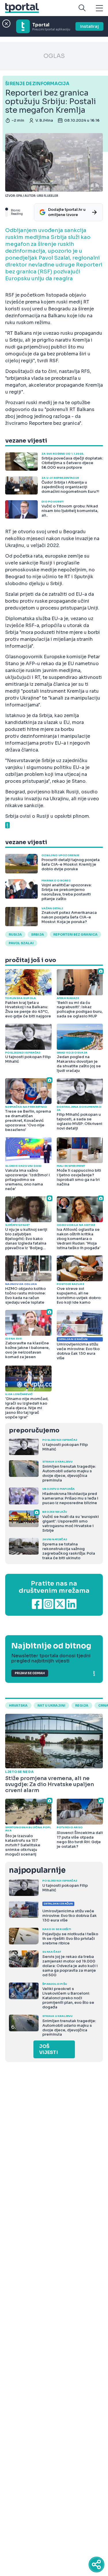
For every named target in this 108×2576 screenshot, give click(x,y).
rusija (15, 934)
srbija (38, 934)
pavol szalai (21, 943)
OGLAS (54, 56)
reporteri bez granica (75, 934)
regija (82, 1705)
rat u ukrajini (51, 1705)
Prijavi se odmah (30, 1673)
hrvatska (18, 1705)
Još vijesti (49, 2049)
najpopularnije (37, 1870)
